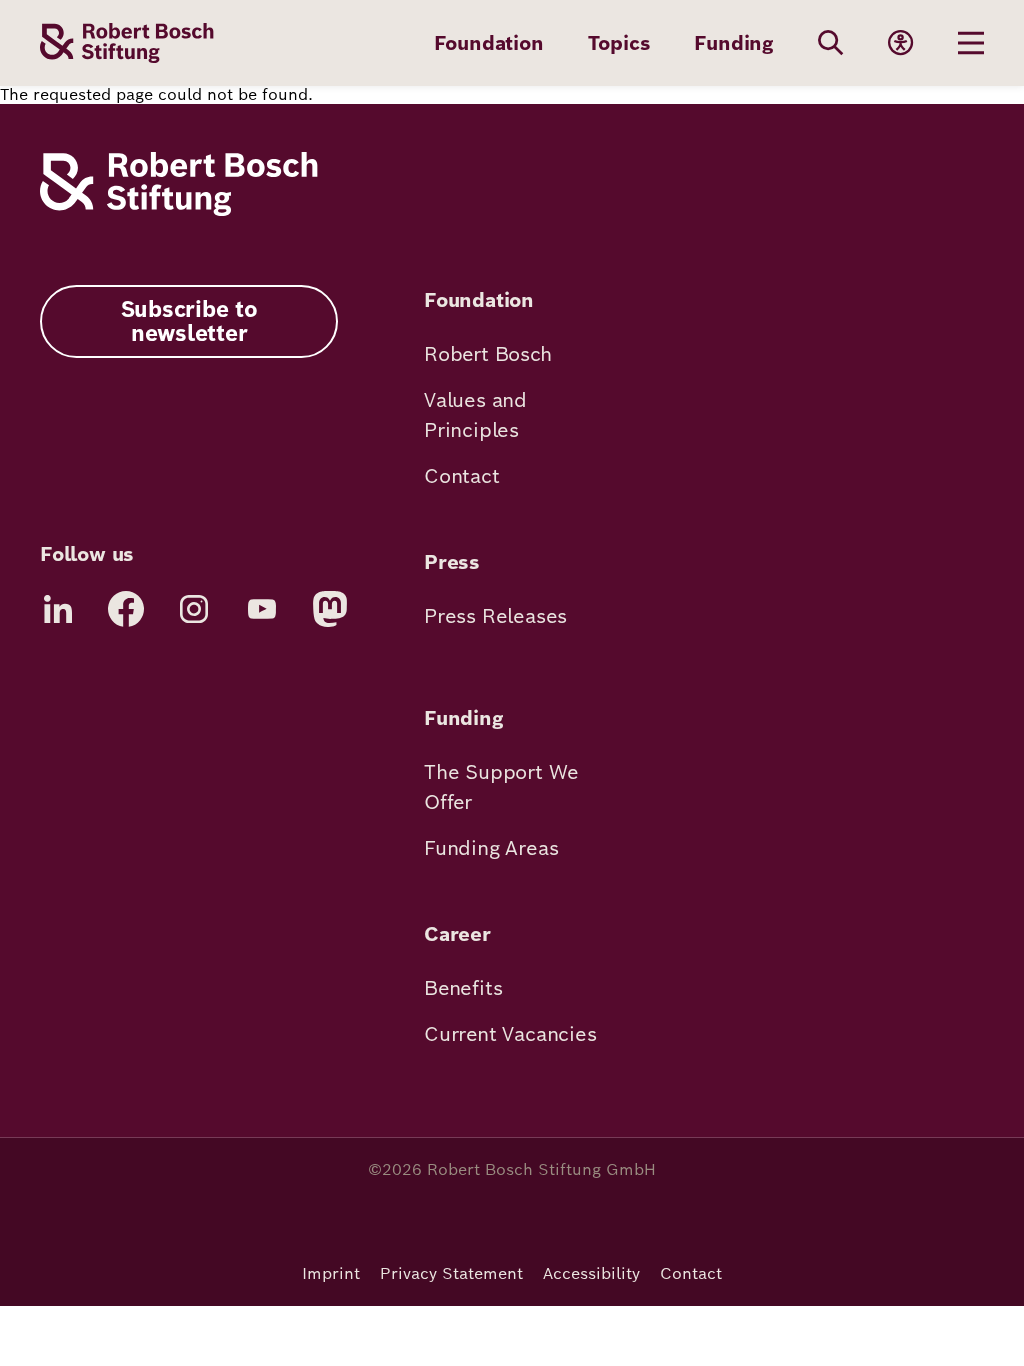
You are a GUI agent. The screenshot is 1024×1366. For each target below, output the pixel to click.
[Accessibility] (901, 43)
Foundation (489, 43)
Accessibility (591, 1273)
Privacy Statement (451, 1273)
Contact (462, 476)
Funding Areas (491, 848)
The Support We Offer (501, 787)
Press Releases (495, 616)
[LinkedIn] (58, 609)
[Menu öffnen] (971, 43)
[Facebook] (126, 609)
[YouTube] (262, 609)
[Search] (831, 43)
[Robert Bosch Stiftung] (179, 210)
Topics (619, 43)
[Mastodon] (330, 609)
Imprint (331, 1273)
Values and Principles (475, 415)
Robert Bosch (488, 354)
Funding (734, 43)
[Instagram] (194, 609)
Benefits (463, 988)
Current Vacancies (510, 1034)
